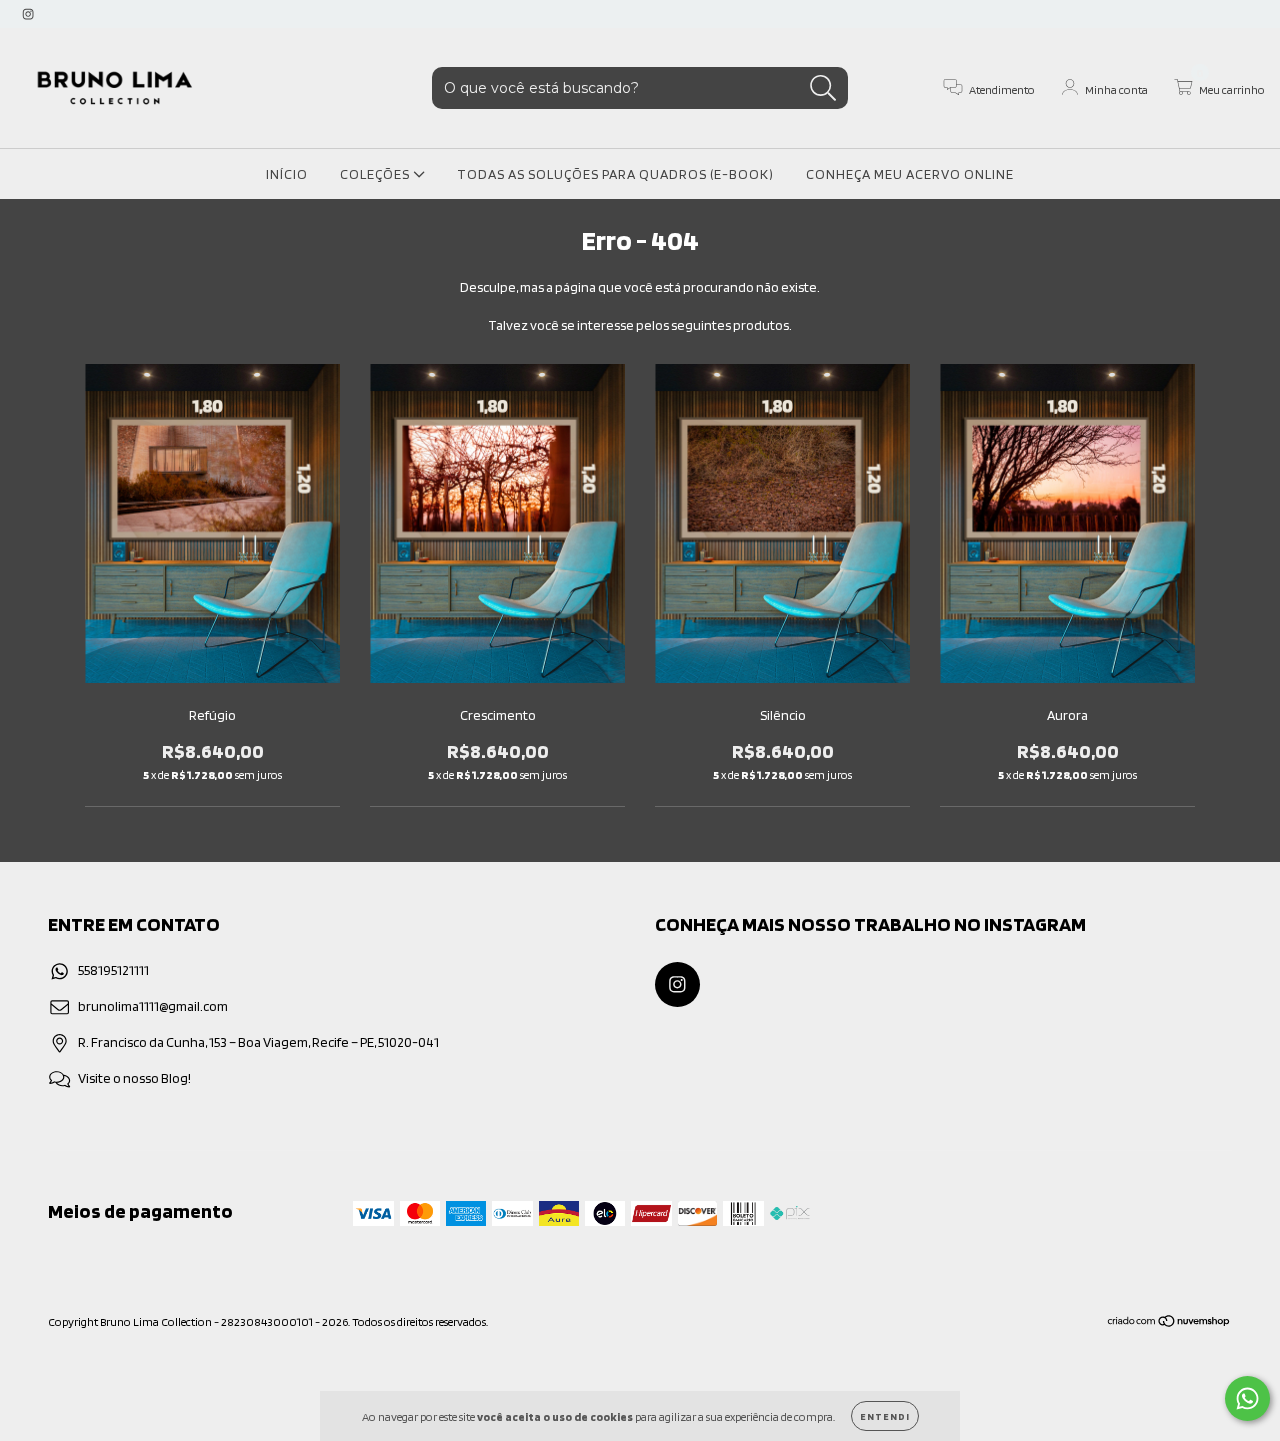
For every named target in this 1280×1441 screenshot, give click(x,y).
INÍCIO (287, 174)
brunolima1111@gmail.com (153, 1006)
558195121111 (113, 970)
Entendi (885, 1416)
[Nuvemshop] (1169, 1323)
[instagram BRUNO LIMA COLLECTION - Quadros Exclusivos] (28, 14)
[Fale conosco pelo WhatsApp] (1247, 1398)
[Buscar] (823, 88)
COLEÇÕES (376, 174)
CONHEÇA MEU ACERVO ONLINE (910, 174)
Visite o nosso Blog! (134, 1078)
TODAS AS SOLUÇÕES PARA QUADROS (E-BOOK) (615, 174)
